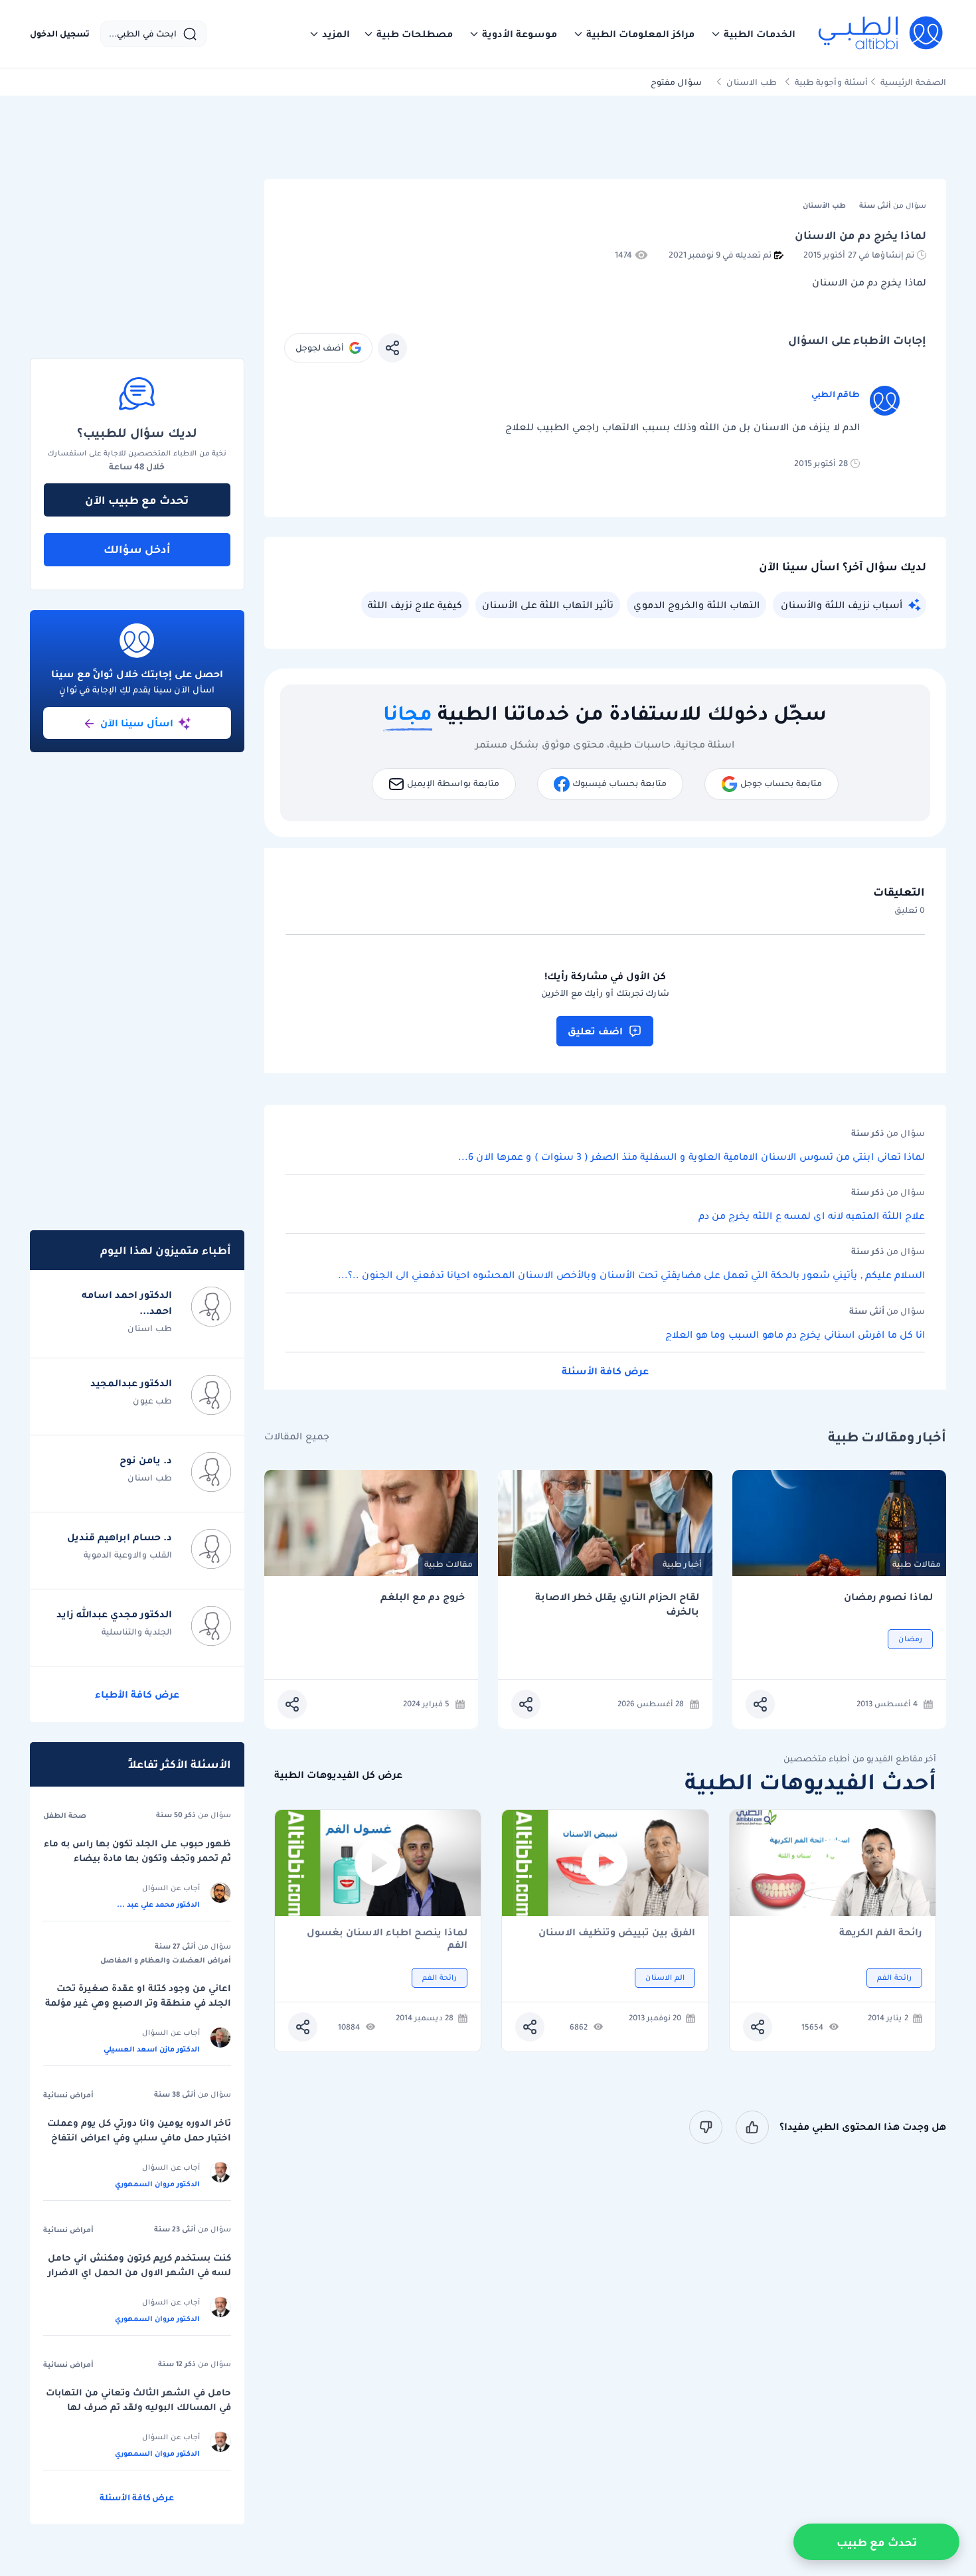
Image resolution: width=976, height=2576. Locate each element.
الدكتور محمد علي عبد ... (158, 1904)
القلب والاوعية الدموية (128, 1555)
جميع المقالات (297, 1436)
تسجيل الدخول (60, 34)
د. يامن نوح (146, 1460)
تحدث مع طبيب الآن (137, 500)
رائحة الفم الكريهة (881, 1933)
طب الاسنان (752, 82)
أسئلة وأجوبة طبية (831, 82)
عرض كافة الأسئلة (605, 1371)
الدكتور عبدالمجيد (131, 1383)
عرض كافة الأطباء (137, 1694)
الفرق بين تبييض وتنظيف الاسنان (617, 1933)
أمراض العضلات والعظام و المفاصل (166, 1960)
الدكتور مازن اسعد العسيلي (152, 2049)
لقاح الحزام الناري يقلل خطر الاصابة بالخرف (617, 1604)
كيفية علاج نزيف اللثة (415, 605)
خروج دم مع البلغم (423, 1597)
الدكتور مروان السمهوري (157, 2184)
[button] (753, 34)
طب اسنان (150, 1328)
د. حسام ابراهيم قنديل (120, 1537)
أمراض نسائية (68, 2095)
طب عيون (152, 1401)
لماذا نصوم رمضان (888, 1597)
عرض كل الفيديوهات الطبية (338, 1775)
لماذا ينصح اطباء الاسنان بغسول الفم (387, 1939)
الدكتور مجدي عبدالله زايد (114, 1614)
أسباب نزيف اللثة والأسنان (842, 605)
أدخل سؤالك (137, 549)
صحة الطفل (65, 1815)
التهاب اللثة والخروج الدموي (696, 605)
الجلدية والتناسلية (137, 1632)
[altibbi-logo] (881, 34)
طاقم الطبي (836, 394)
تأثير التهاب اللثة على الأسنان (548, 605)
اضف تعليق (595, 1031)
